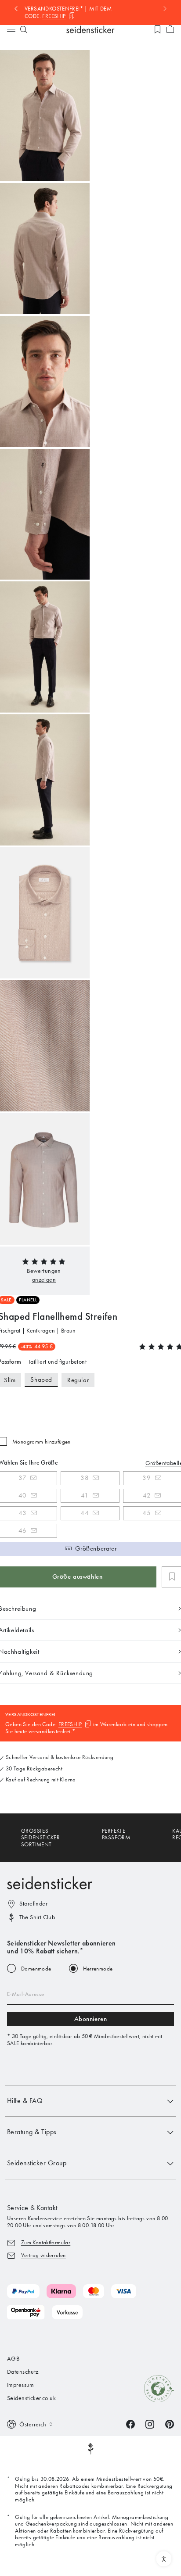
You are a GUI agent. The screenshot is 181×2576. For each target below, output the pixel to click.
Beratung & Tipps (32, 2132)
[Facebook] (130, 2424)
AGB (13, 2359)
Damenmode (36, 1969)
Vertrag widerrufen (43, 2255)
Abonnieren (91, 2019)
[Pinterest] (170, 2424)
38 (85, 1478)
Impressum (21, 2385)
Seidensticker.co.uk (31, 2398)
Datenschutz (23, 2372)
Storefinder (33, 1904)
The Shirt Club (37, 1917)
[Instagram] (150, 2424)
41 (85, 1495)
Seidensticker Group (37, 2163)
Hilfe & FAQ (25, 2101)
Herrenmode (98, 1969)
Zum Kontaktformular (46, 2242)
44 (85, 1513)
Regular (78, 1380)
